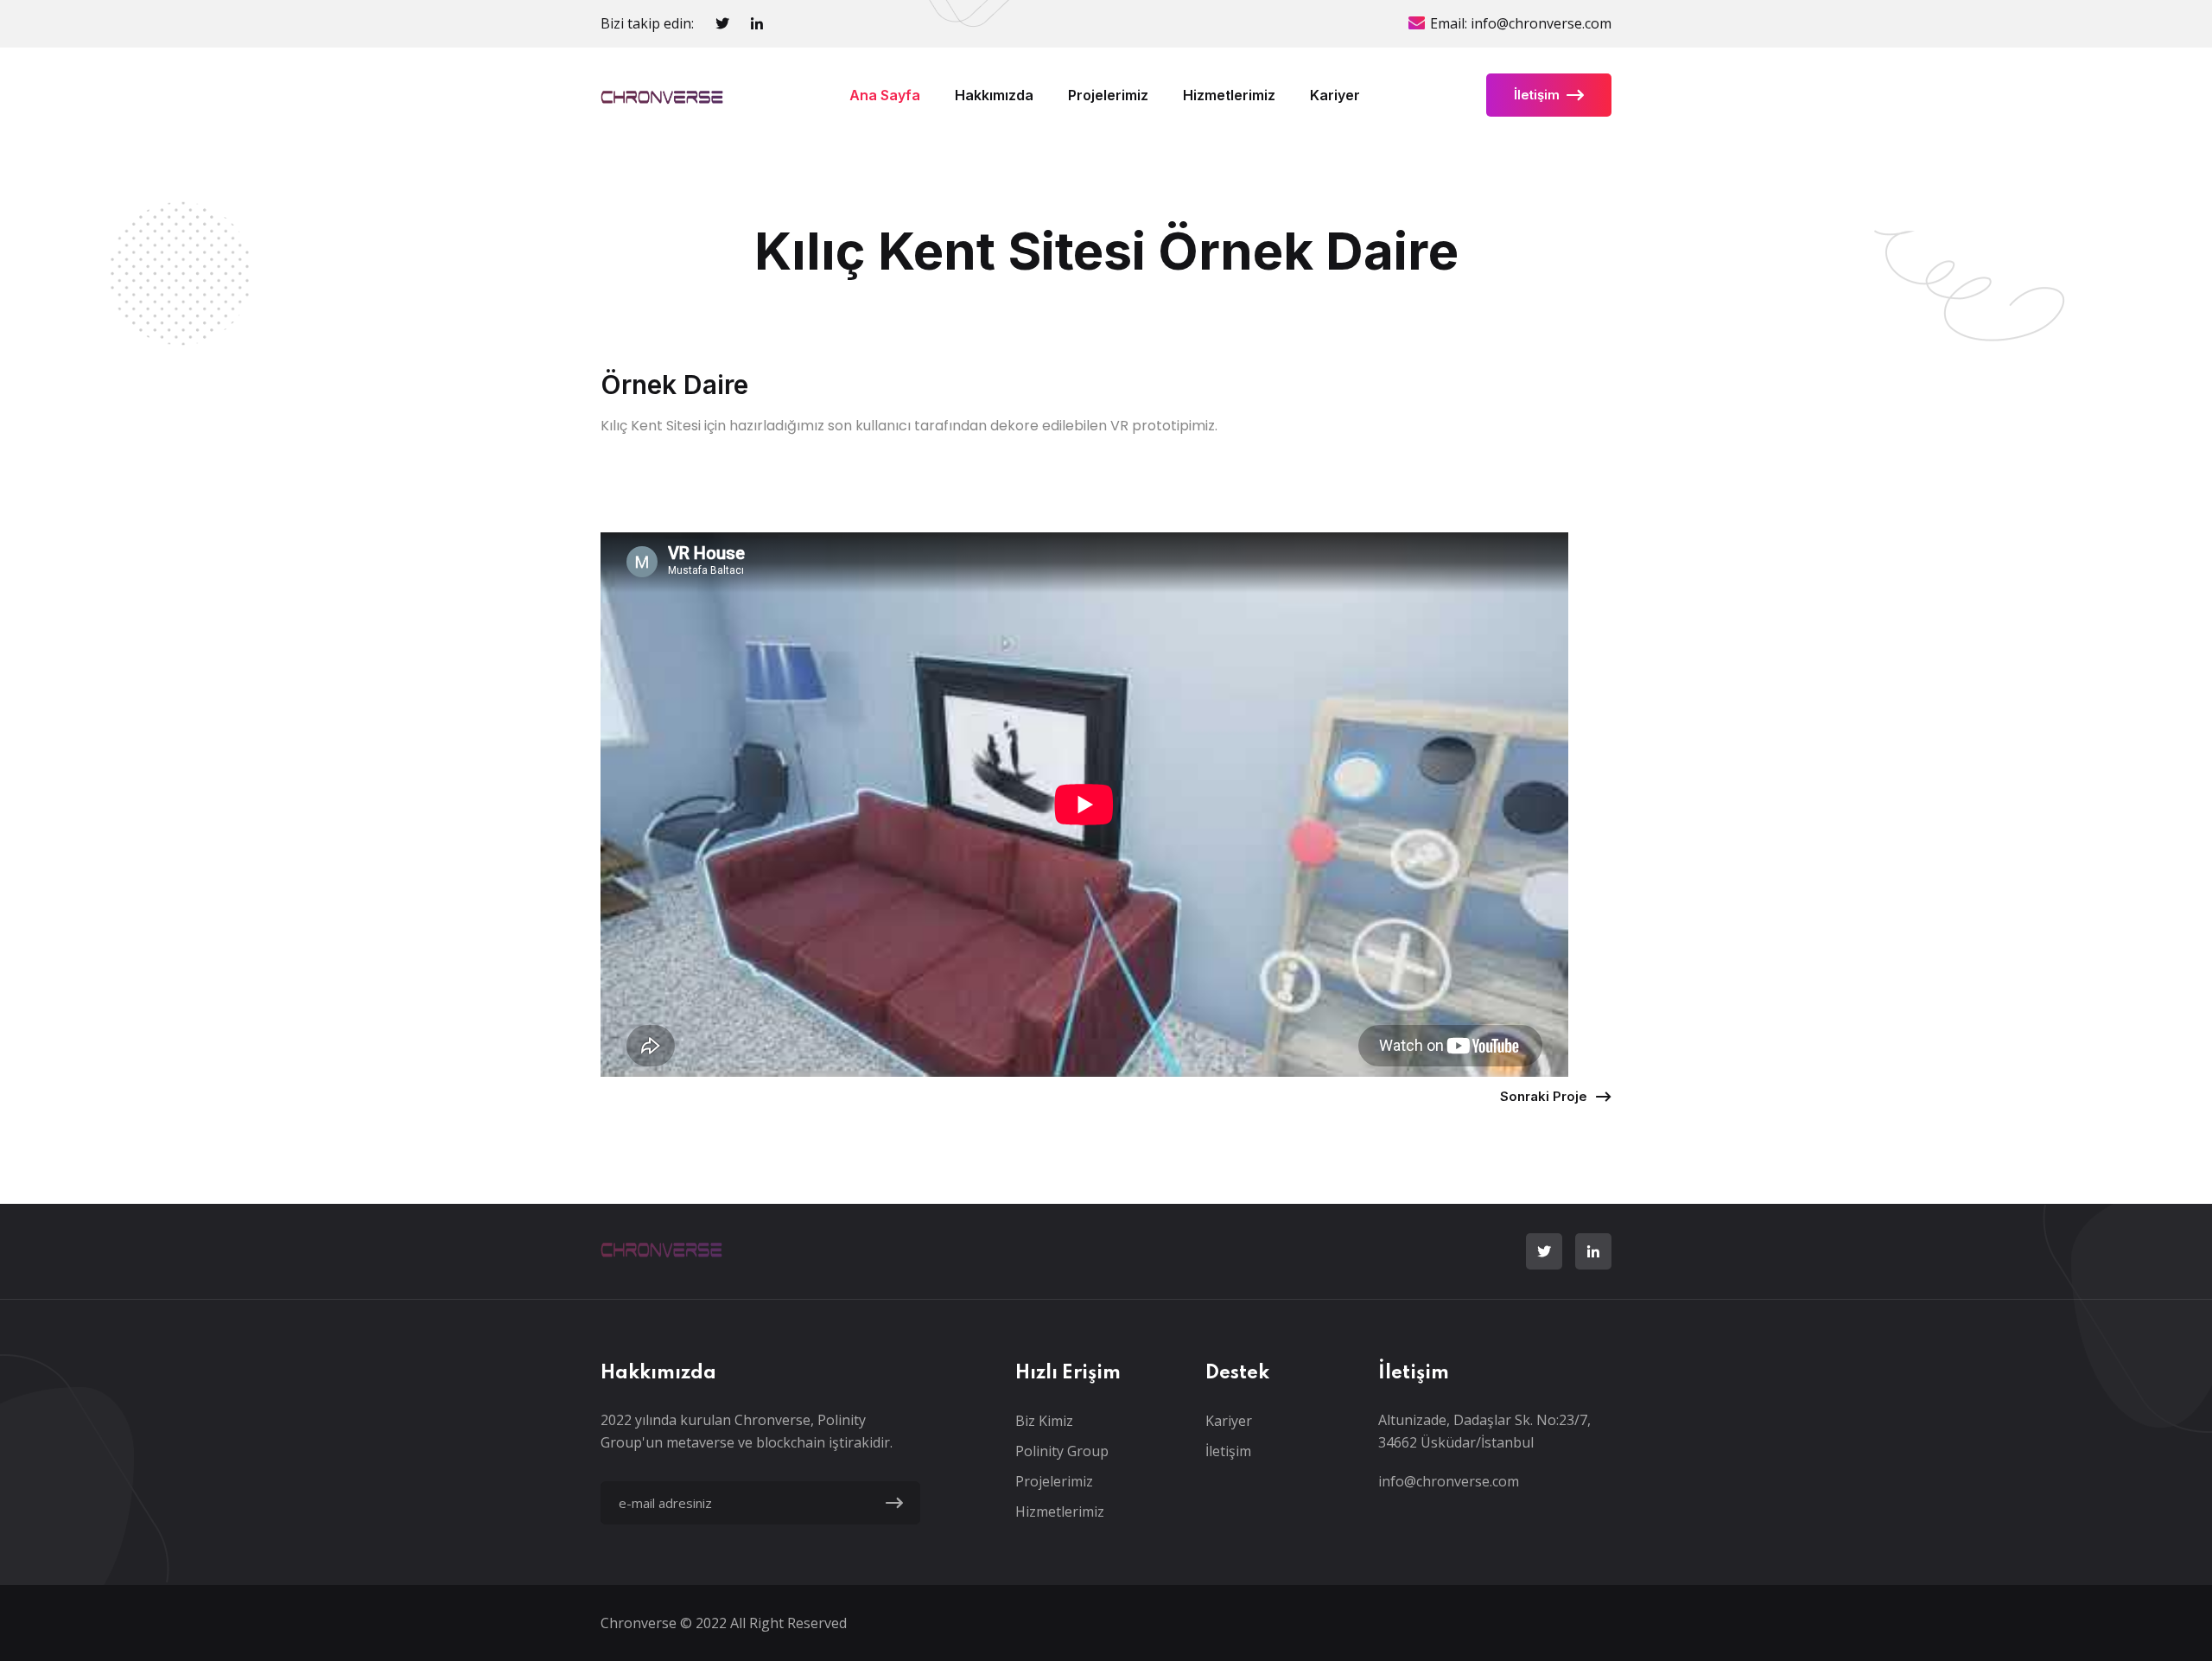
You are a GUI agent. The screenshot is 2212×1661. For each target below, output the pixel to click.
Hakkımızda (994, 95)
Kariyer (1335, 95)
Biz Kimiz (1044, 1421)
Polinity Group (1062, 1451)
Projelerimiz (1108, 95)
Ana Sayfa (885, 95)
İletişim (1537, 95)
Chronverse (640, 1623)
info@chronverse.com (1541, 23)
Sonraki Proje (1544, 1096)
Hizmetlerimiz (1229, 95)
